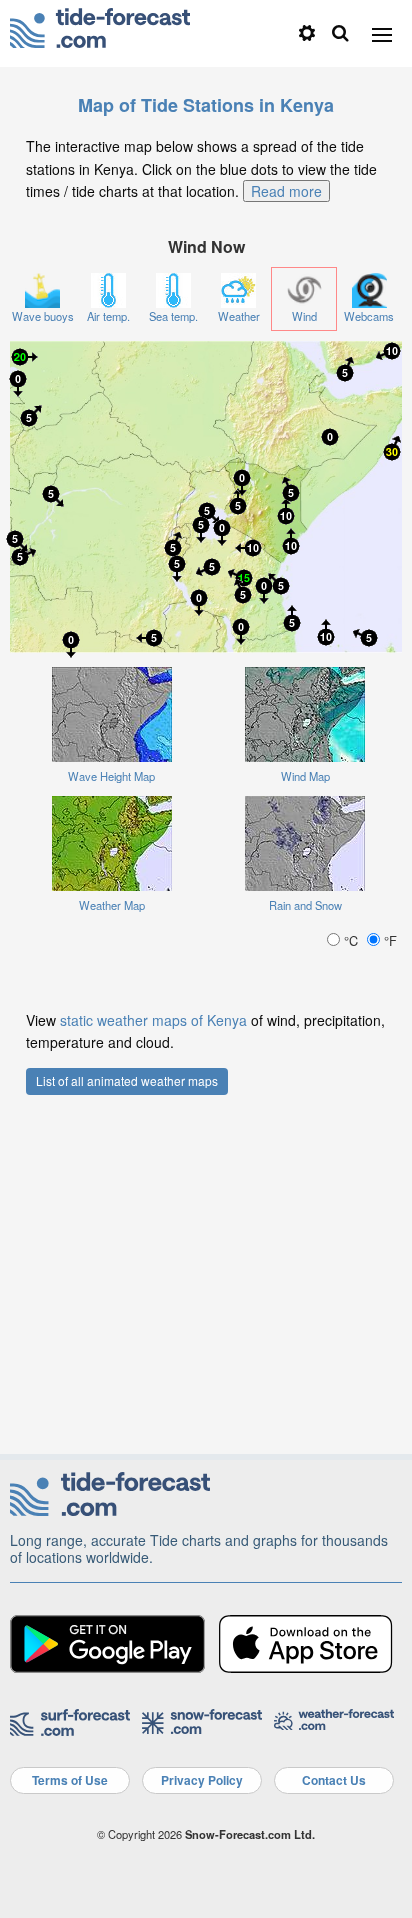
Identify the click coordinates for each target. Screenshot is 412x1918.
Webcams (369, 316)
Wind (304, 316)
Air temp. (108, 316)
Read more (286, 191)
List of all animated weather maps (127, 1080)
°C (351, 940)
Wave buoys (43, 316)
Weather (239, 316)
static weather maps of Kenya (153, 1020)
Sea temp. (173, 316)
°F (388, 940)
